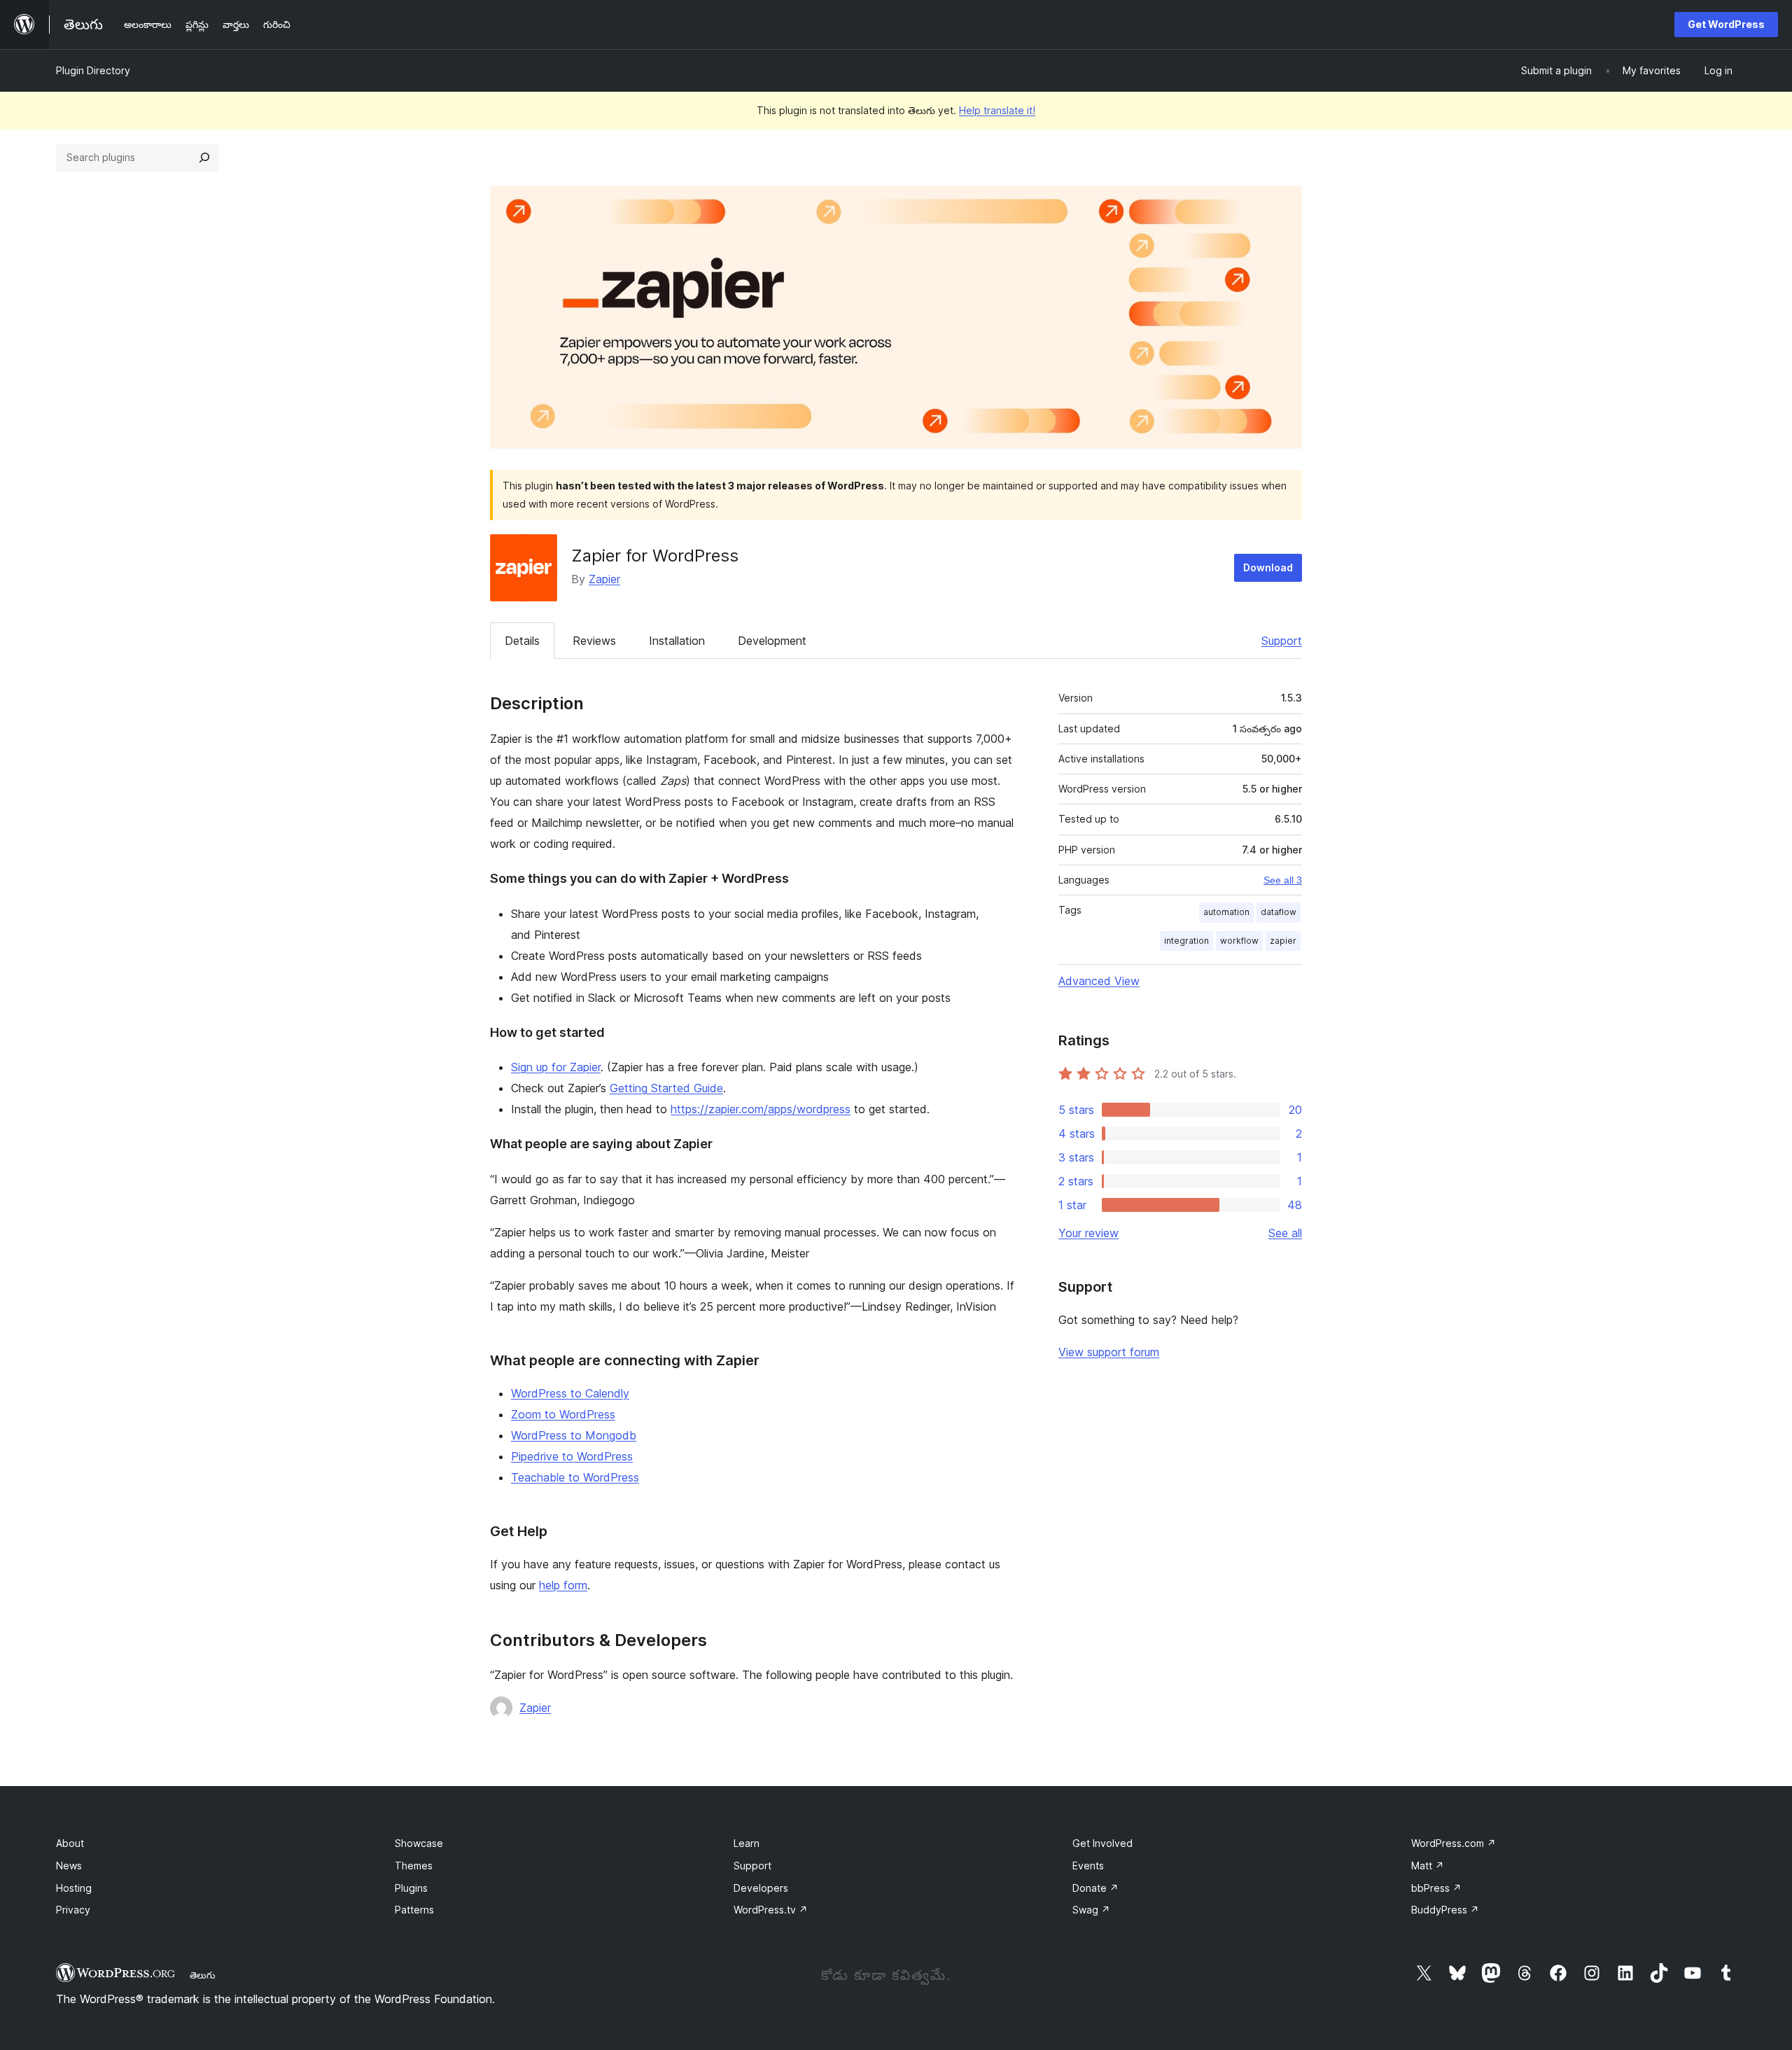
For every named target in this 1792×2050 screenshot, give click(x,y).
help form (563, 1585)
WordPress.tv (771, 1910)
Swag (1091, 1910)
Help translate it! (997, 110)
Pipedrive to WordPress (572, 1456)
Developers (761, 1888)
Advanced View (1099, 981)
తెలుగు (203, 1975)
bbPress (1436, 1888)
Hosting (74, 1888)
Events (1088, 1866)
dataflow (1279, 912)
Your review (1088, 1233)
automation (1226, 912)
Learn (747, 1843)
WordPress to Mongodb (574, 1435)
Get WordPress (1726, 24)
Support (1282, 641)
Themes (414, 1866)
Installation (677, 641)
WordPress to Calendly (570, 1393)
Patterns (414, 1910)
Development (772, 641)
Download (1268, 567)
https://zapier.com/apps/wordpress (761, 1109)
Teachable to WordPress (575, 1477)
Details (522, 641)
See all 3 (1283, 880)
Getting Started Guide (666, 1088)
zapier (1283, 941)
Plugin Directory (93, 70)
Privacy (73, 1910)
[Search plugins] (204, 158)
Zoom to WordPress (563, 1414)
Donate (1095, 1888)
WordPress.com (1454, 1843)
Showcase (419, 1843)
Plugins (411, 1888)
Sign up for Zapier (556, 1067)
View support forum (1109, 1352)
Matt (1428, 1866)
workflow (1239, 941)
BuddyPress (1445, 1910)
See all (1285, 1233)
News (69, 1866)
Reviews (594, 641)
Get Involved (1102, 1843)
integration (1186, 941)
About (70, 1843)
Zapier (604, 579)
